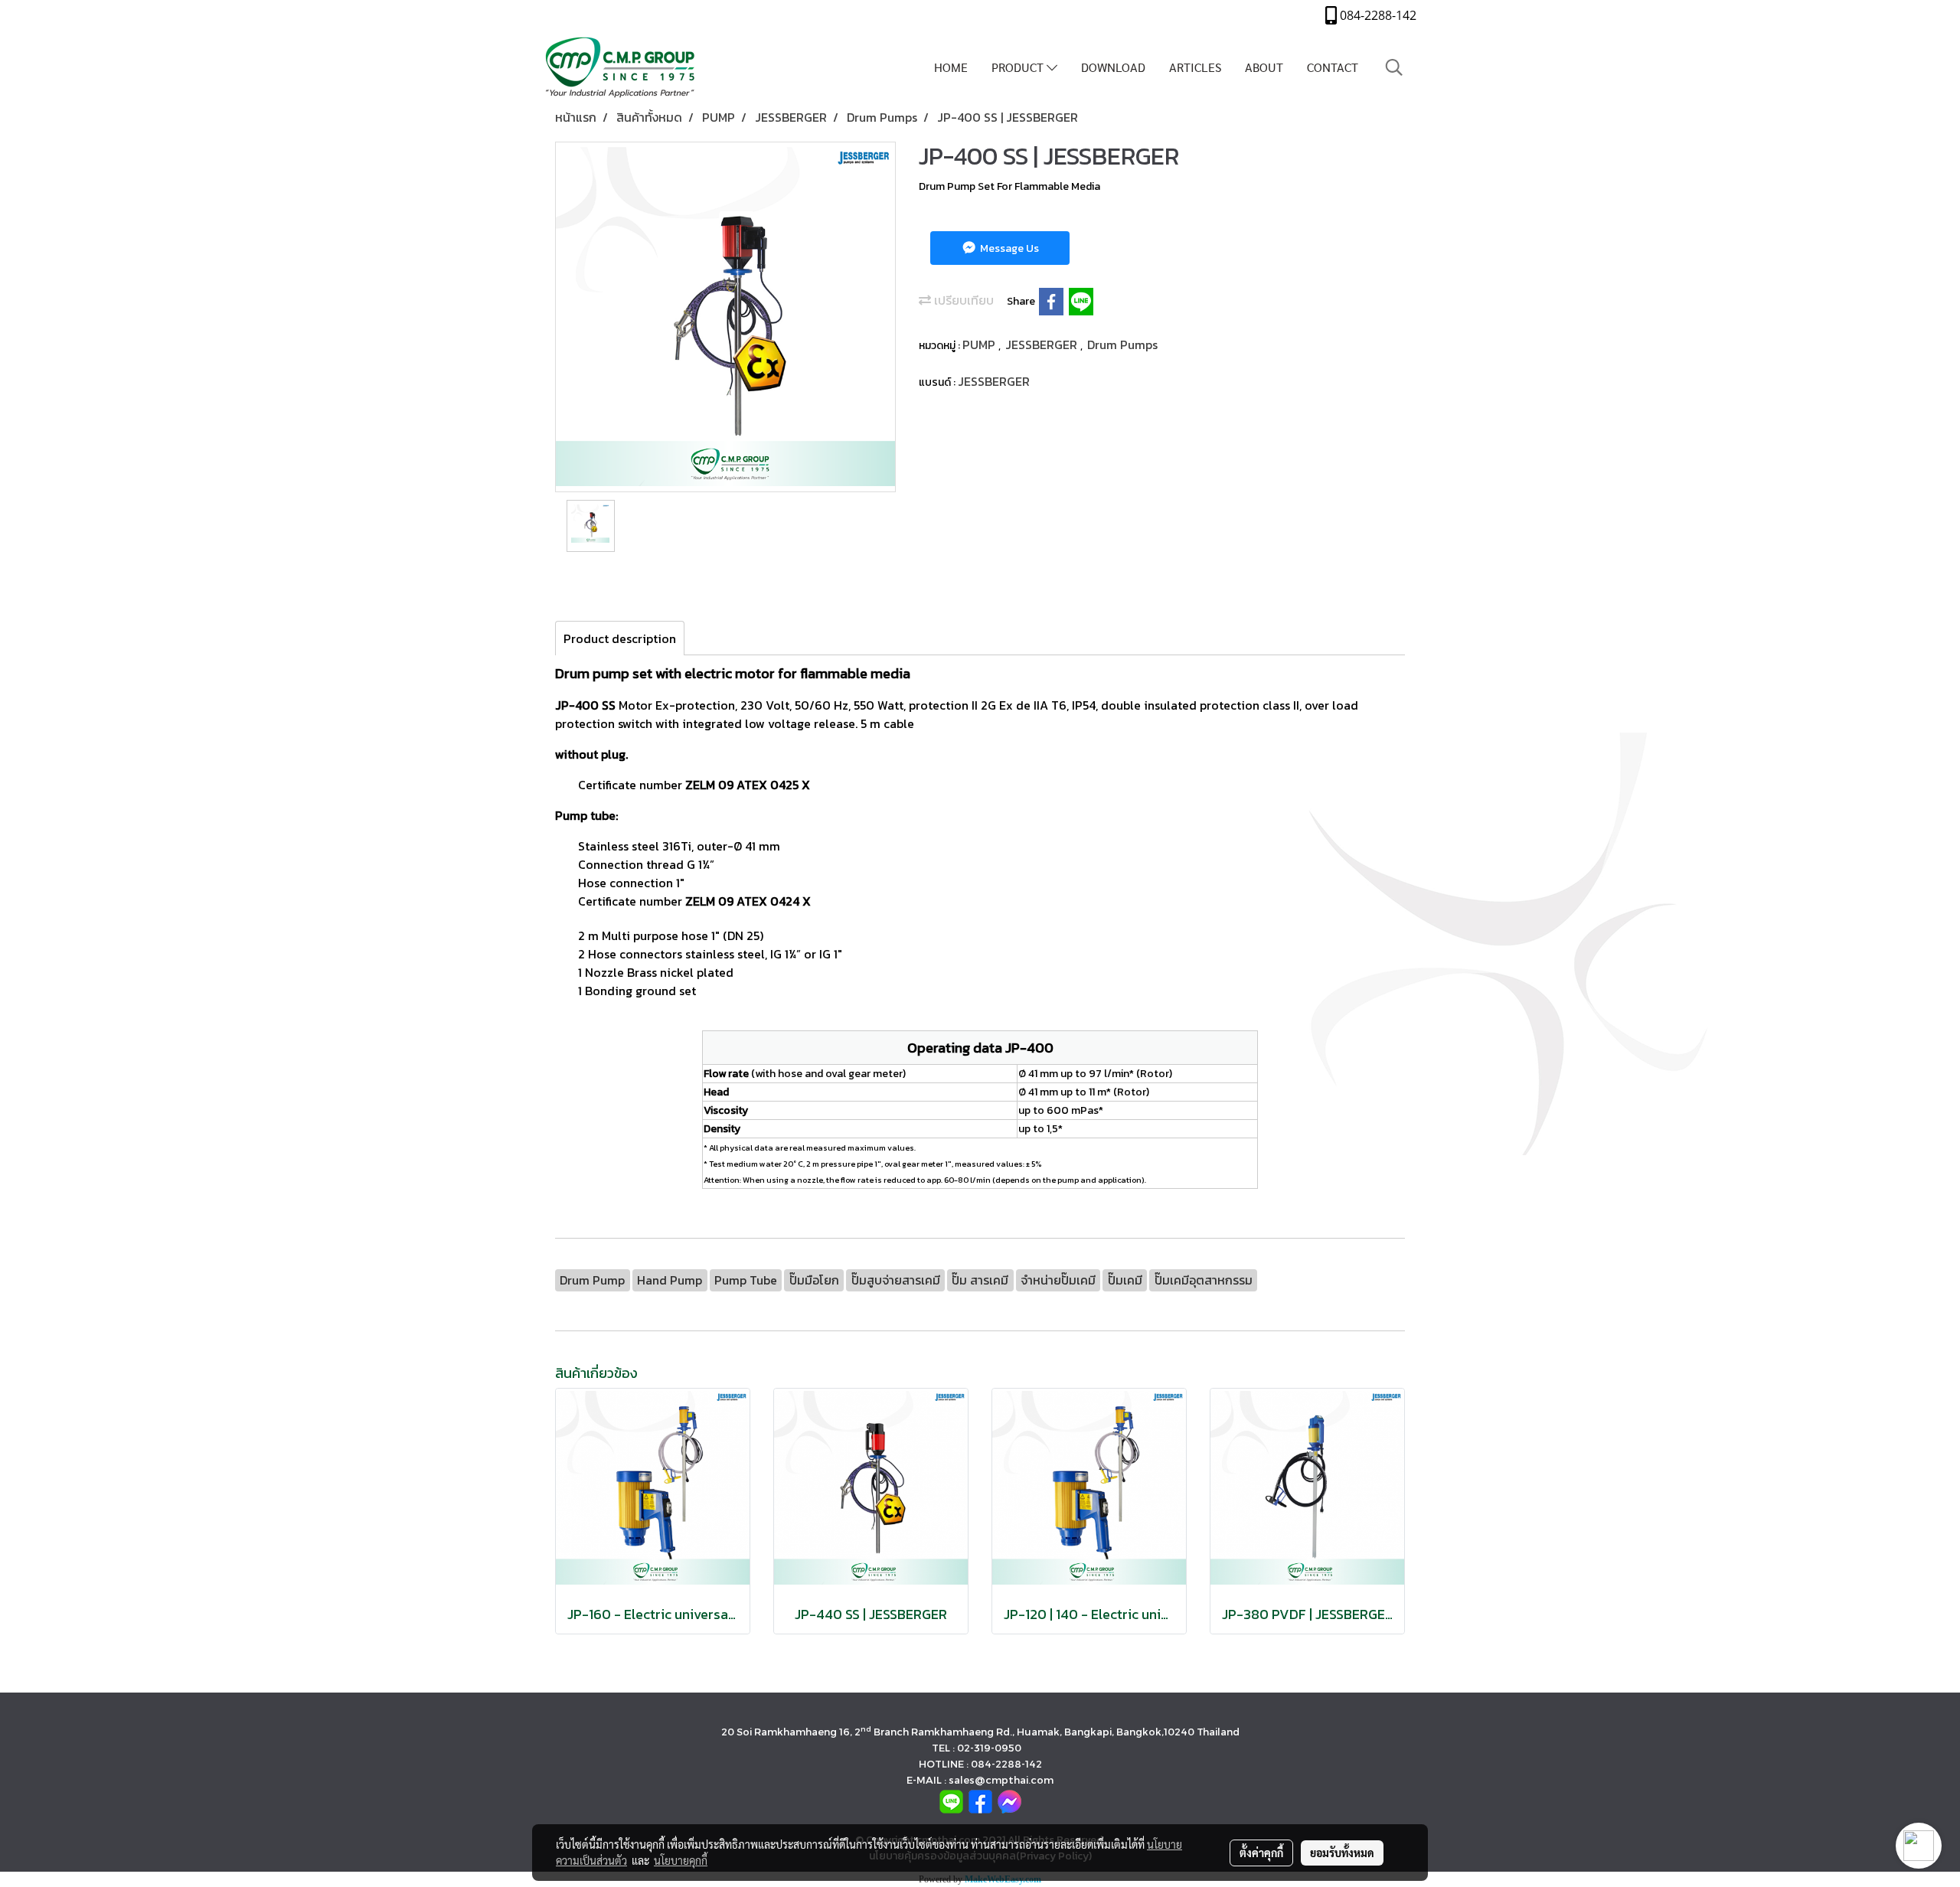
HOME (951, 67)
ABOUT (1264, 67)
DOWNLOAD (1113, 67)
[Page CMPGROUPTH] (980, 1800)
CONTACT (1333, 67)
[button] (1394, 67)
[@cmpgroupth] (951, 1800)
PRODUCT (1019, 67)
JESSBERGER (1043, 344)
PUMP (980, 344)
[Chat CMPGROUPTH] (1009, 1800)
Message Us (1008, 248)
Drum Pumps (1122, 344)
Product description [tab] (620, 638)
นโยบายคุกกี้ (681, 1860)
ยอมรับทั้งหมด (1342, 1853)
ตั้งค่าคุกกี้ (1261, 1853)
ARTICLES (1195, 67)
